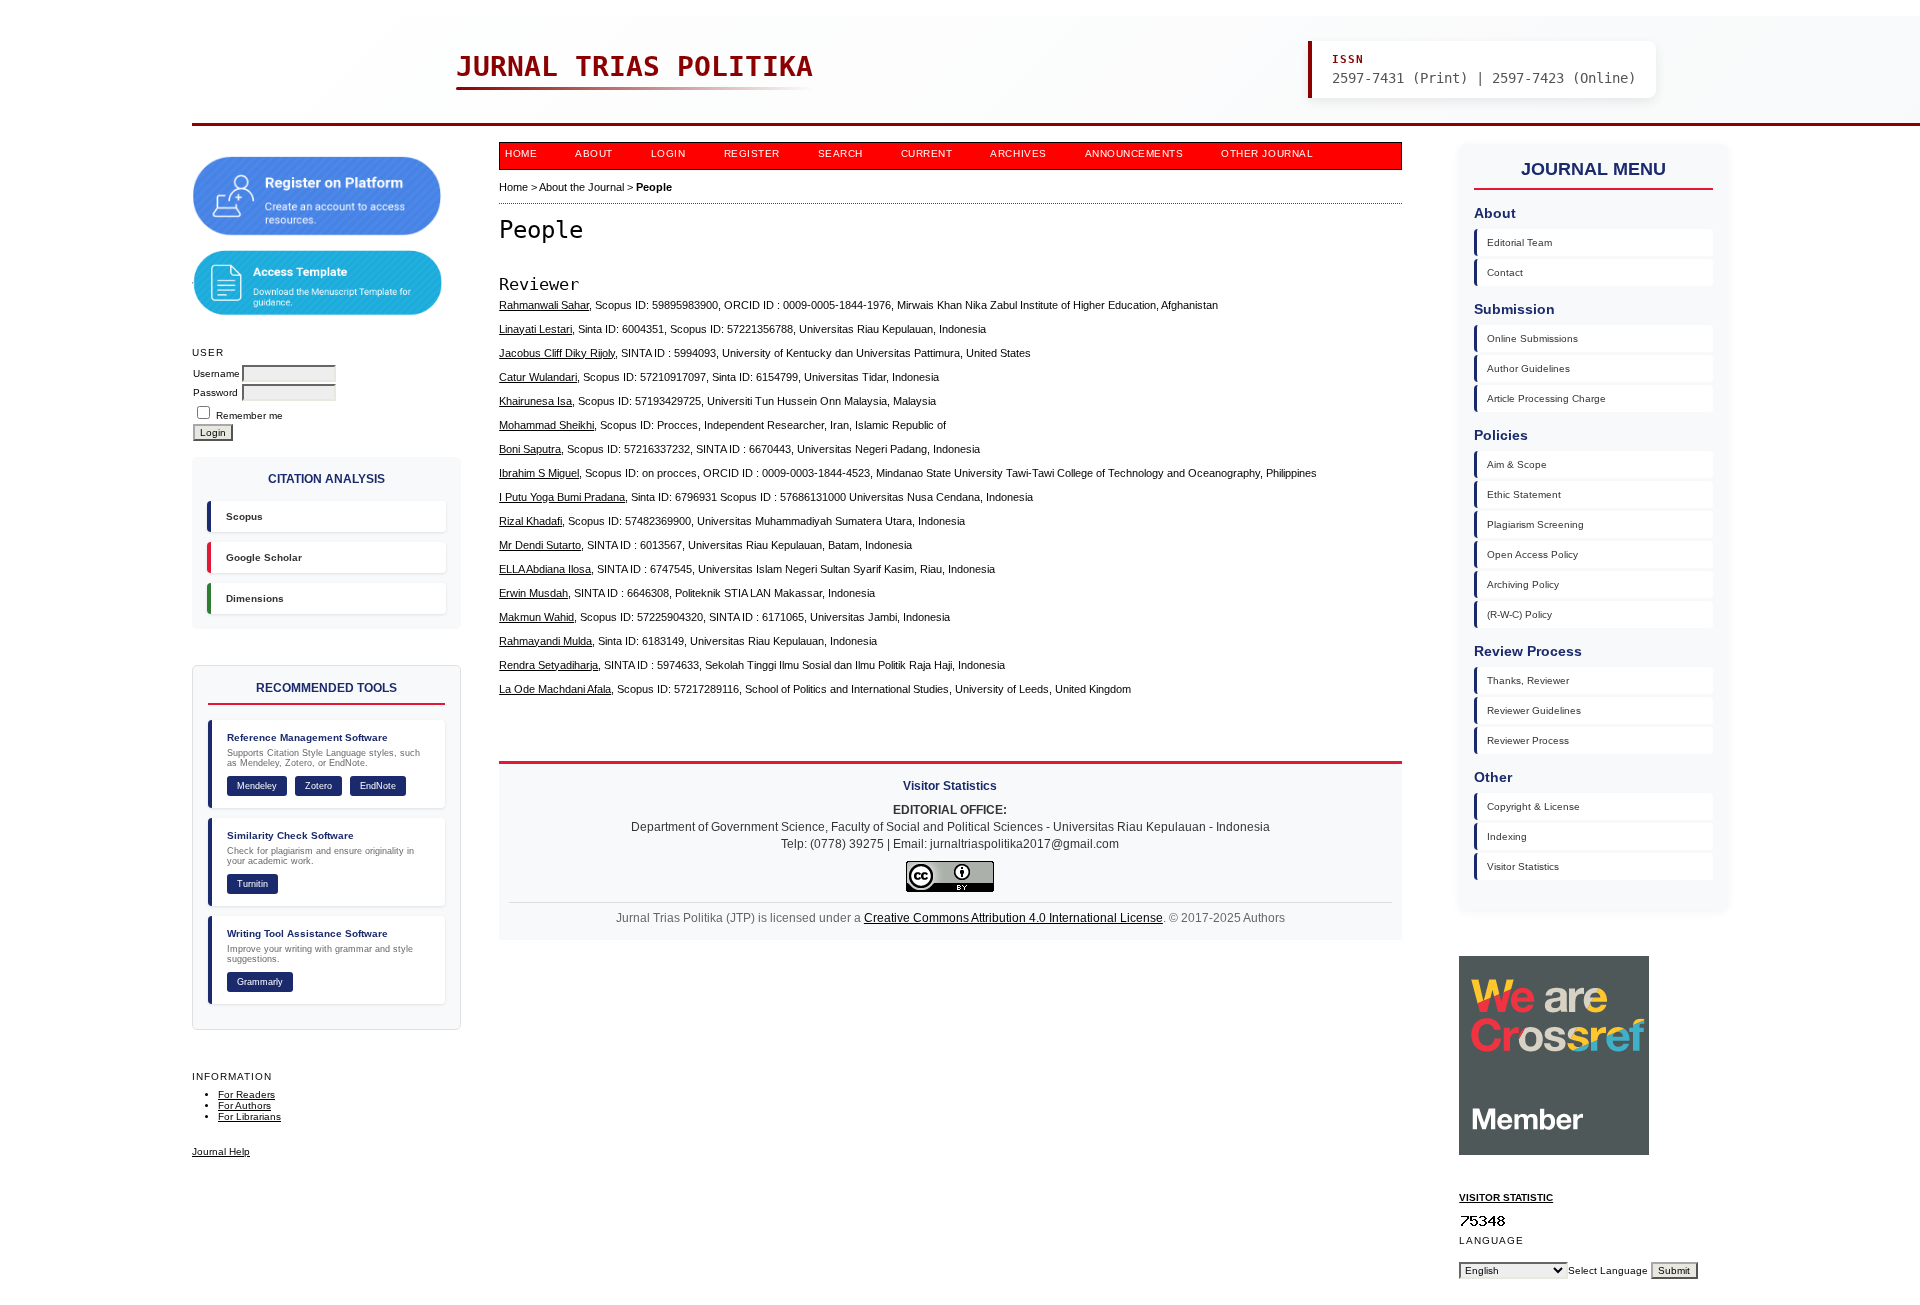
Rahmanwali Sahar (544, 305)
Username (216, 373)
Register (752, 153)
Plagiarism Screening (1535, 524)
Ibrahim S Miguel (539, 473)
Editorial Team (1519, 242)
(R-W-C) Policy (1519, 614)
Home (521, 153)
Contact (1505, 272)
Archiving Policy (1523, 584)
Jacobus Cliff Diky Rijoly (557, 353)
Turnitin (252, 884)
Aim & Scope (1517, 464)
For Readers (246, 1094)
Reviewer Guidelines (1534, 710)
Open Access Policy (1532, 554)
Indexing (1507, 836)
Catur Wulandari (538, 377)
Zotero (318, 786)
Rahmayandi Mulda (545, 641)
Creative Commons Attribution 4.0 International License (1013, 918)
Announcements (1134, 153)
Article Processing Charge (1546, 398)
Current (927, 153)
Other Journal (1267, 153)
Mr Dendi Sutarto (540, 545)
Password (215, 392)
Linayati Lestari (535, 329)
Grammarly (260, 982)
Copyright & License (1533, 806)
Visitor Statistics (1523, 866)
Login (668, 153)
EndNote (378, 786)
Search (840, 153)
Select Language (1608, 1270)
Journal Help (221, 1151)
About (594, 153)
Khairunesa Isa (535, 401)
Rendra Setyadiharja (548, 665)
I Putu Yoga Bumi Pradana (562, 497)
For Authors (244, 1105)
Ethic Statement (1524, 494)
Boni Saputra (530, 449)
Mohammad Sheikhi (546, 425)
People (654, 187)
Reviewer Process (1528, 740)
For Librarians (249, 1116)
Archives (1018, 153)
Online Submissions (1532, 338)
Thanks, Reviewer (1528, 680)
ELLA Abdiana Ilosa (545, 569)
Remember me (249, 415)
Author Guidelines (1528, 368)
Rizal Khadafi (530, 521)
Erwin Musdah (533, 593)
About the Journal (581, 187)
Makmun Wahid (536, 617)
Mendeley (257, 786)
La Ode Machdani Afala (555, 689)
